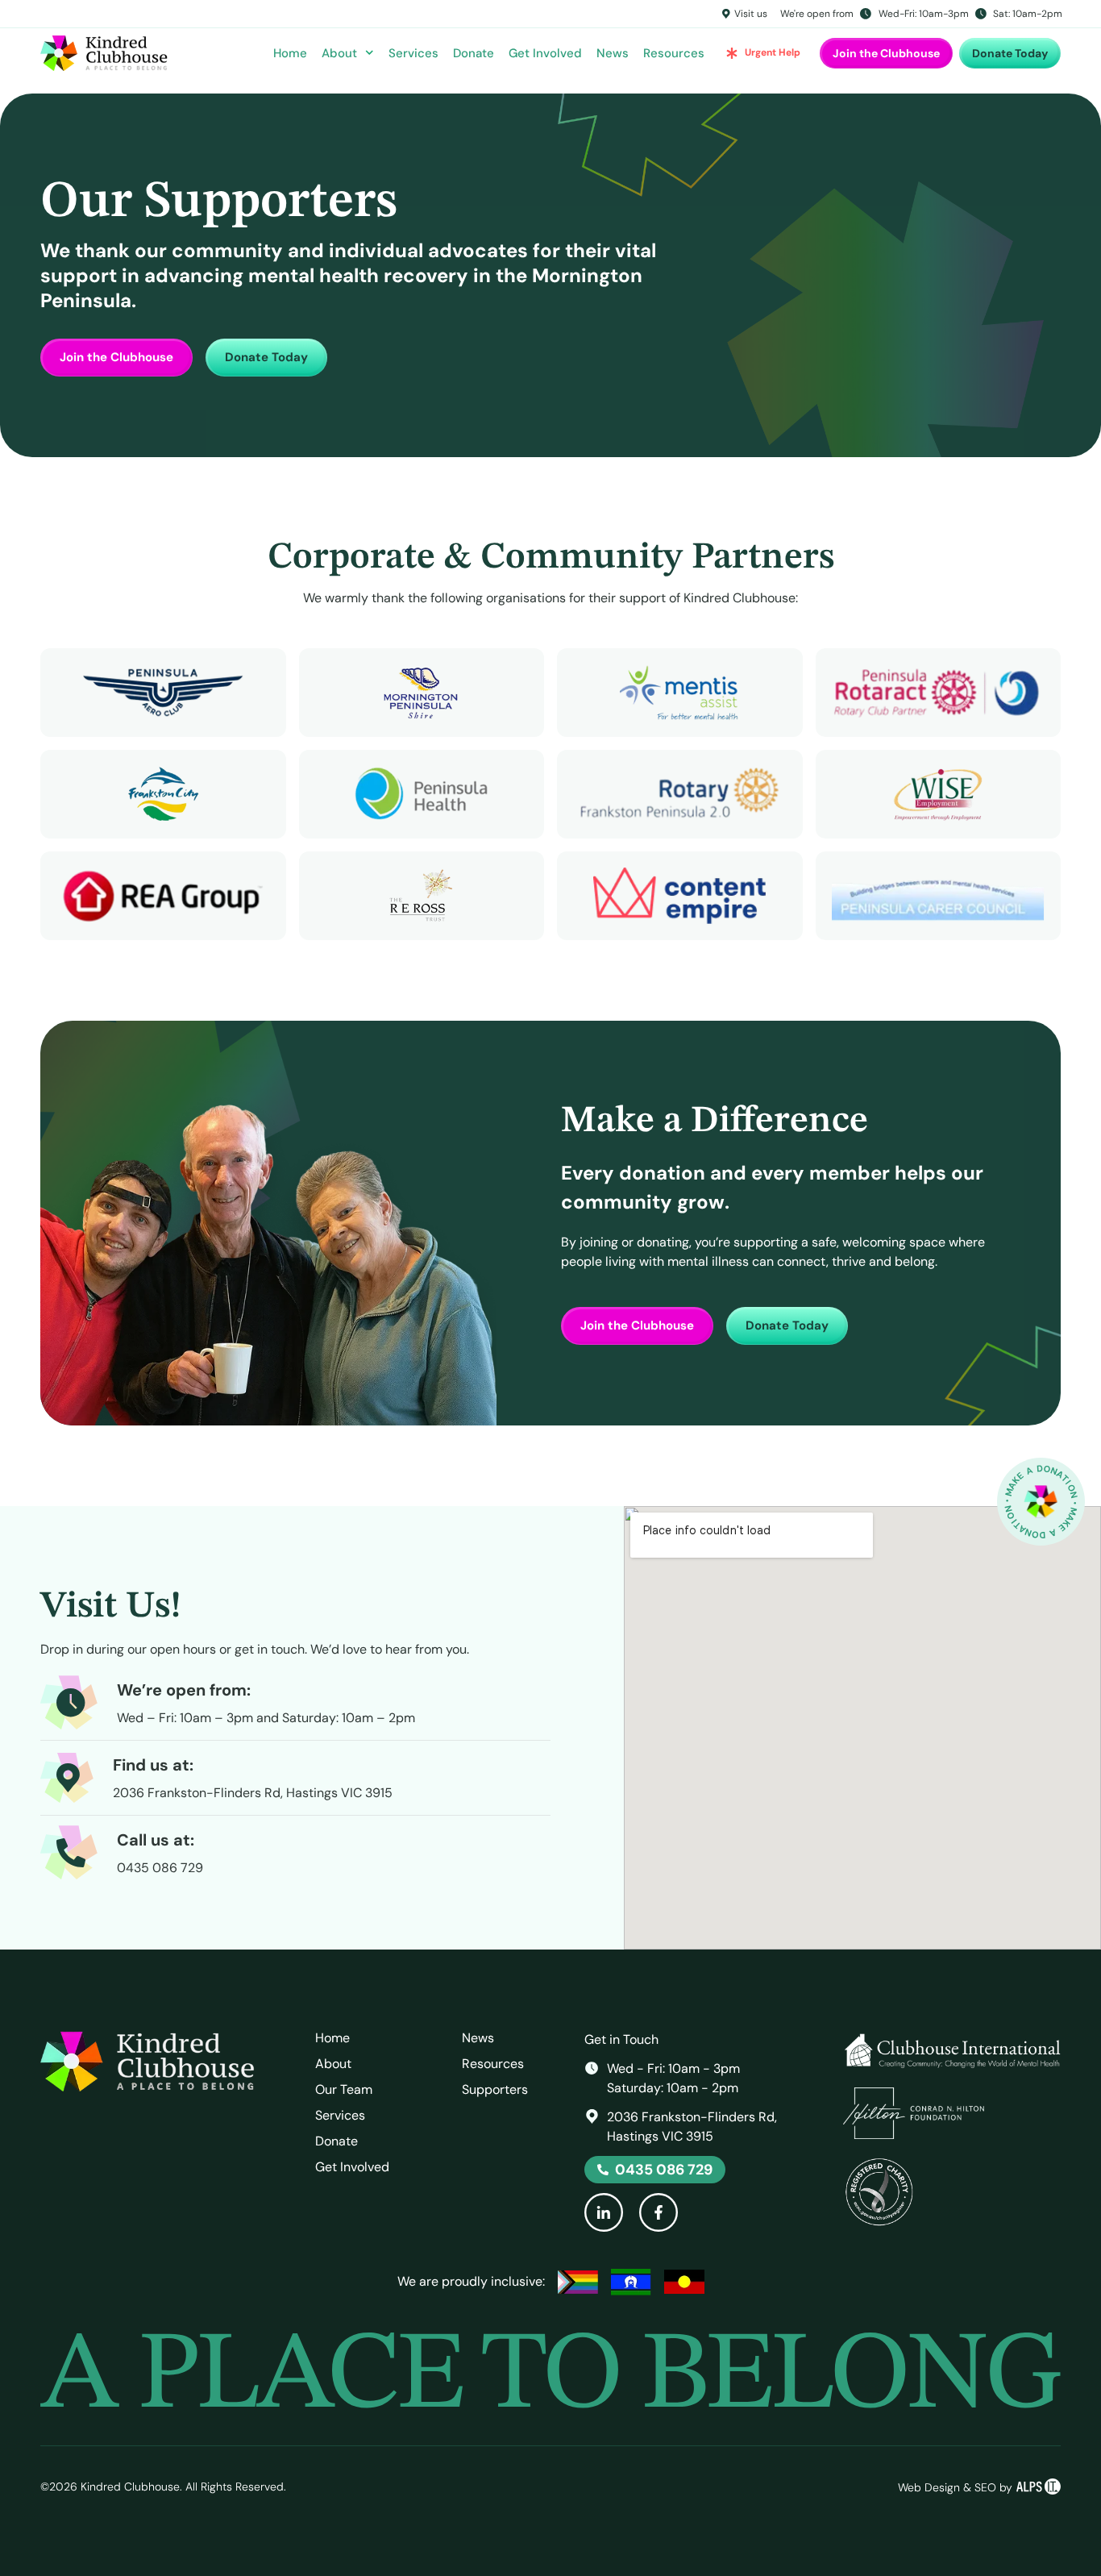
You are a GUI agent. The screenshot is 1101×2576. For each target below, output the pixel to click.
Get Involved (545, 53)
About (339, 53)
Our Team (344, 2090)
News (613, 53)
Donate (474, 53)
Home (290, 53)
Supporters (495, 2090)
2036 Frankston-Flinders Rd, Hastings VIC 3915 (253, 1793)
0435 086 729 (160, 1868)
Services (413, 53)
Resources (674, 53)
